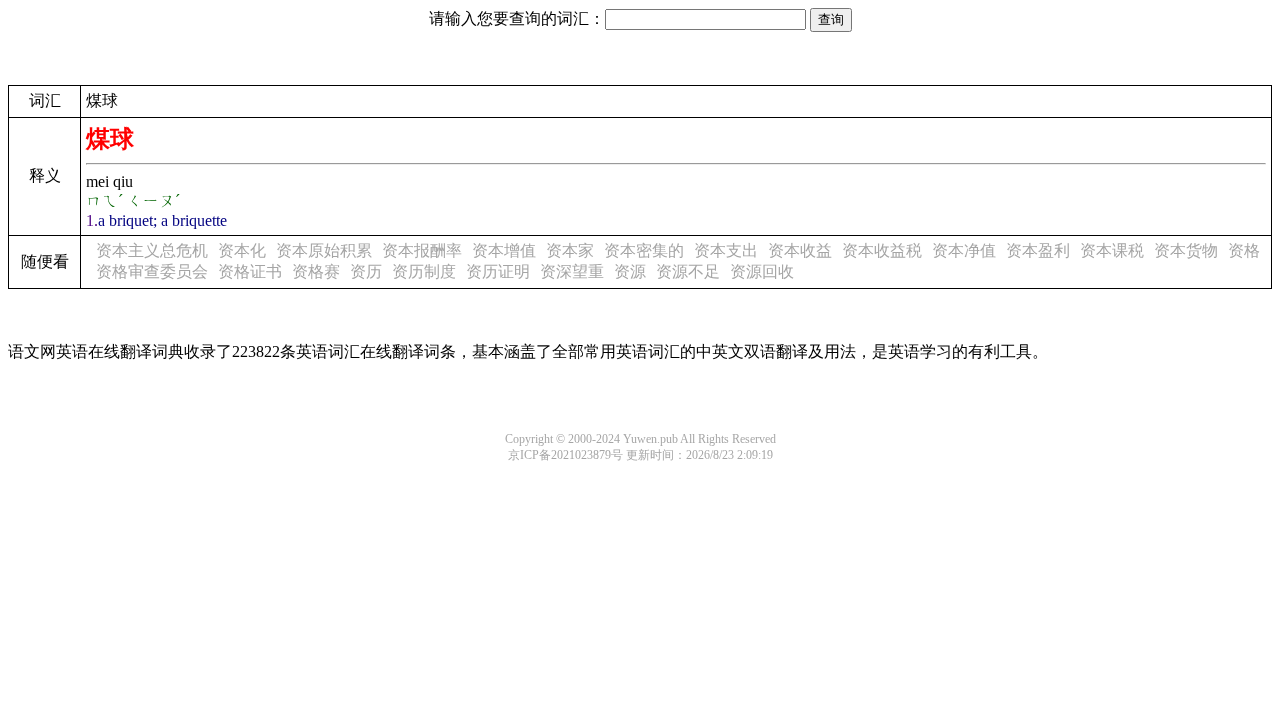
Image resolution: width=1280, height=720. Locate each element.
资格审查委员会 (152, 271)
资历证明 (498, 271)
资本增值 (504, 250)
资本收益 (800, 250)
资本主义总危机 (152, 250)
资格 (1244, 250)
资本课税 (1112, 250)
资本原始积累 (324, 250)
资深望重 (572, 271)
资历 (366, 271)
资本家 (570, 250)
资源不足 (688, 271)
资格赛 (316, 271)
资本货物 (1186, 250)
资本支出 (726, 250)
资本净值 (964, 250)
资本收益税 (882, 250)
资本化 (242, 250)
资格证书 (250, 271)
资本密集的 (644, 250)
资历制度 (424, 271)
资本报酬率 (422, 250)
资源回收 (762, 271)
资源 (630, 271)
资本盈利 (1038, 250)
